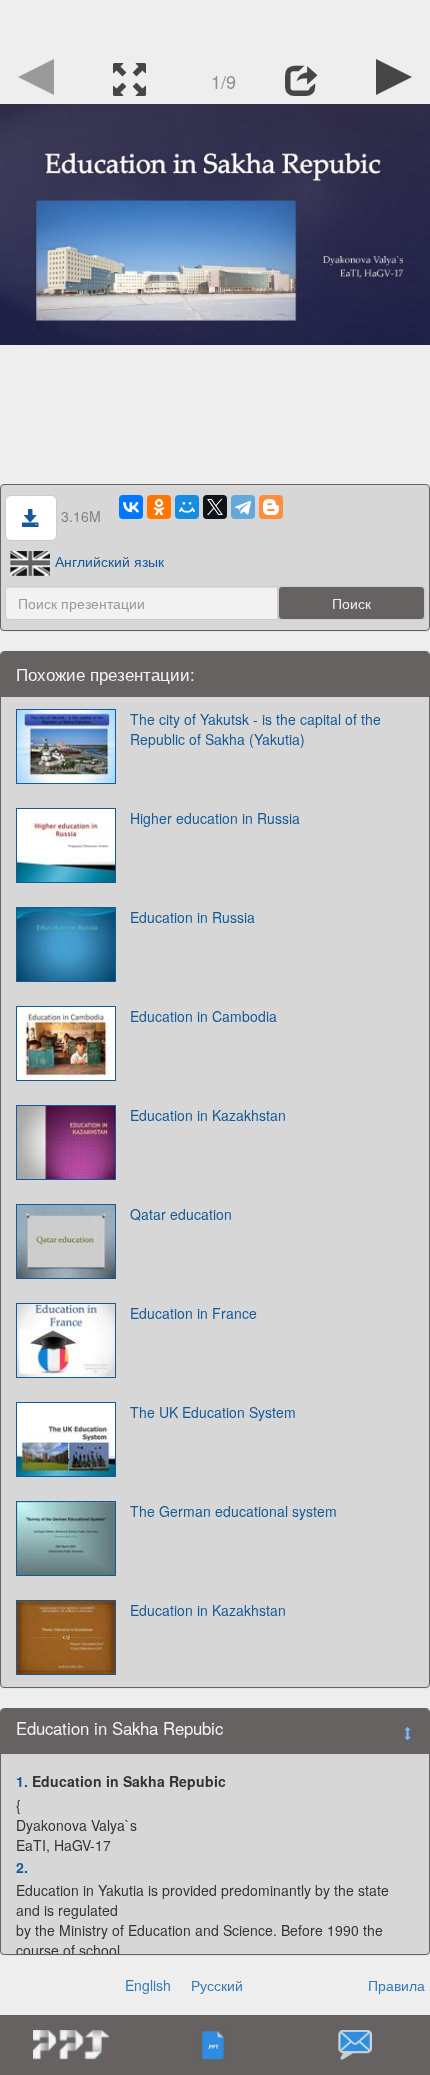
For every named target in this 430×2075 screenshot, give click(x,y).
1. (22, 1781)
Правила (396, 1985)
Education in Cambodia (203, 1016)
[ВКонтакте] (131, 507)
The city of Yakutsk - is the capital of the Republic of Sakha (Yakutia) (255, 729)
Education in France (193, 1313)
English (148, 1985)
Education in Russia (192, 917)
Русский (217, 1985)
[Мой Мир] (187, 507)
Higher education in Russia (215, 818)
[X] (215, 507)
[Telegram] (243, 507)
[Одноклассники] (159, 507)
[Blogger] (271, 507)
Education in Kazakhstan (208, 1115)
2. (22, 1867)
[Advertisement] (215, 25)
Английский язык (109, 561)
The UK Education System (213, 1412)
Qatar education (181, 1214)
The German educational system (233, 1511)
